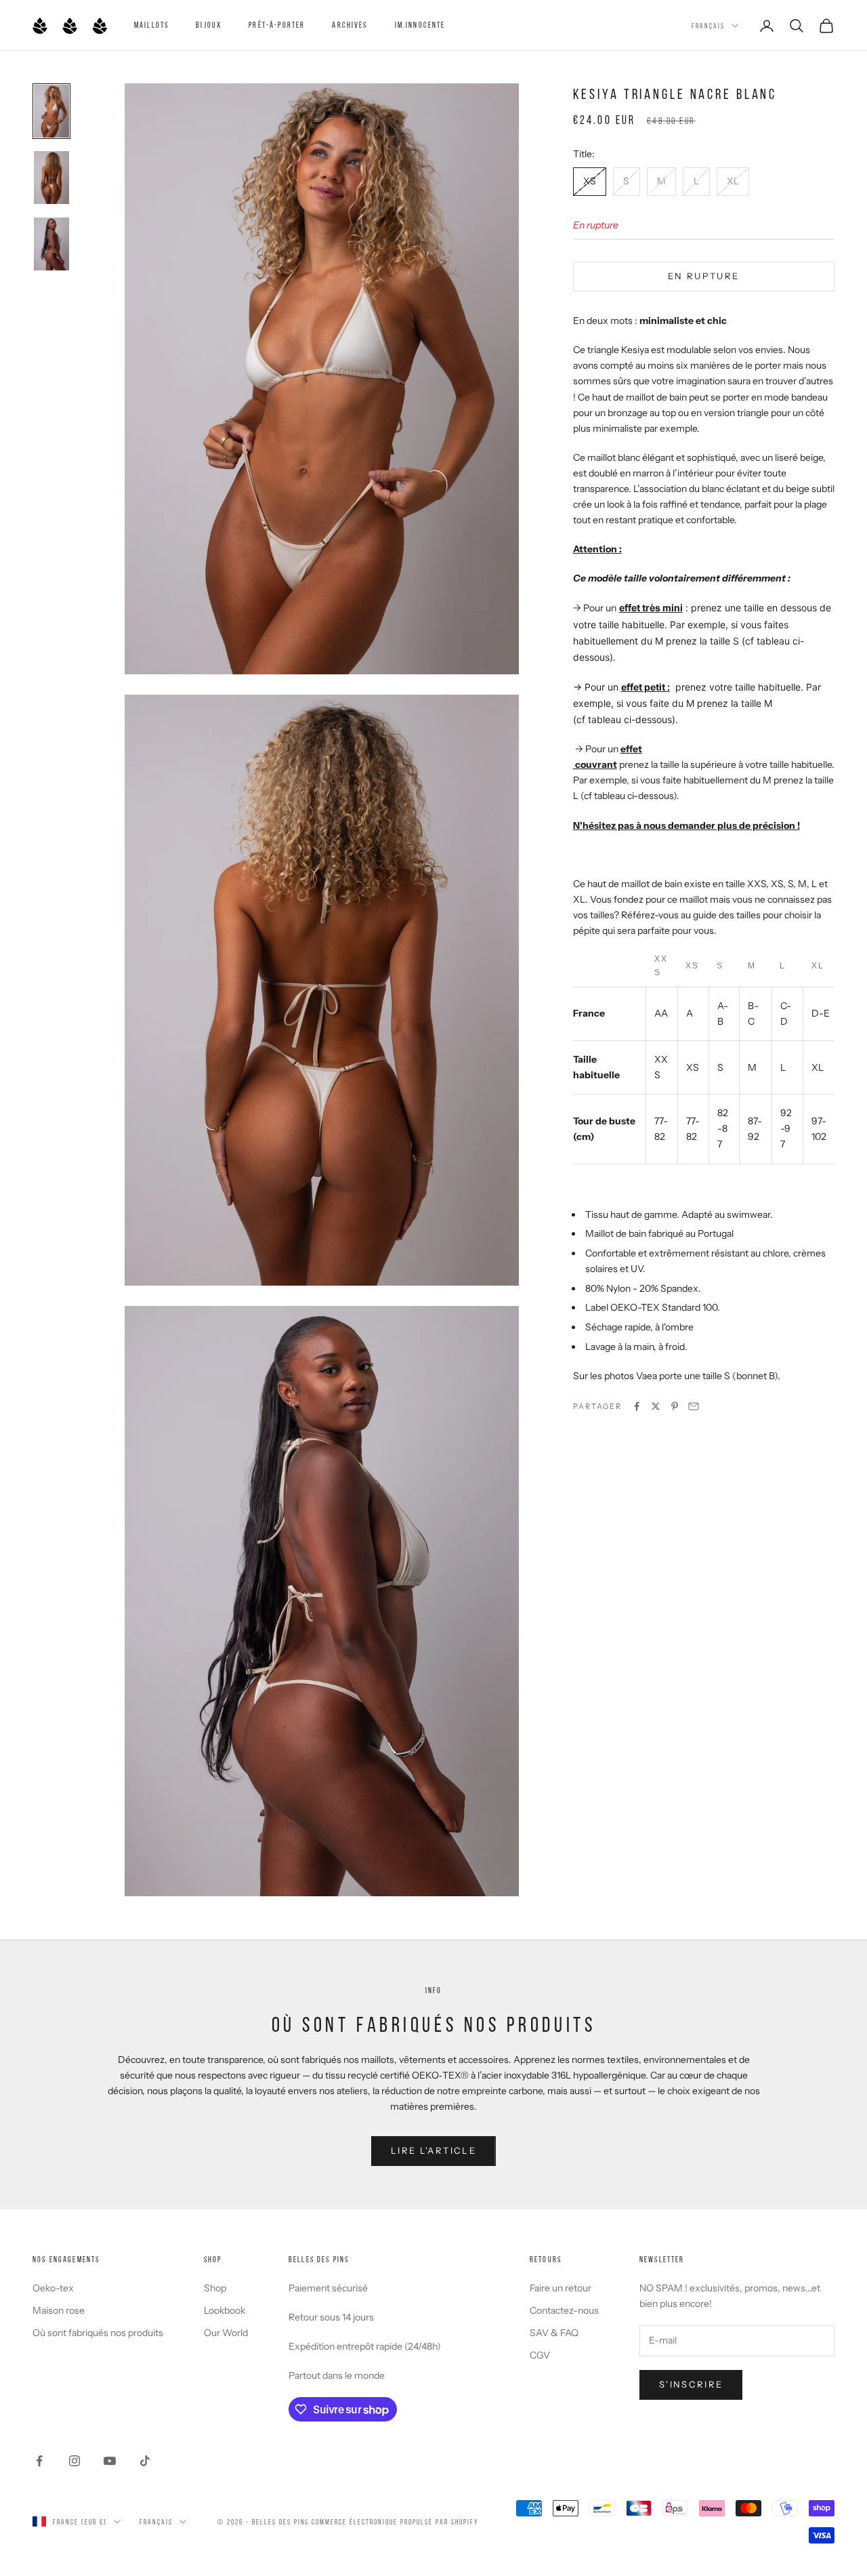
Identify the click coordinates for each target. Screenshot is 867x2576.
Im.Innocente (420, 25)
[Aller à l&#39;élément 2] (51, 178)
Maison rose (59, 2310)
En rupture (703, 276)
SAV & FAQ (554, 2333)
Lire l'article (433, 2150)
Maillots (151, 25)
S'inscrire (691, 2384)
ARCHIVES (350, 25)
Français (708, 26)
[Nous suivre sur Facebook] (39, 2461)
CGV (540, 2355)
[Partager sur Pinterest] (675, 1406)
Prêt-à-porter (277, 25)
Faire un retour (561, 2288)
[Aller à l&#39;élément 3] (51, 244)
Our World (226, 2333)
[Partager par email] (694, 1406)
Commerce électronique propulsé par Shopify (395, 2522)
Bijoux (209, 25)
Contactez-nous (564, 2310)
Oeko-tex (53, 2288)
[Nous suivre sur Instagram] (75, 2461)
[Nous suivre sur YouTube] (110, 2461)
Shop (215, 2288)
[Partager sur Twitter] (656, 1406)
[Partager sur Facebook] (637, 1406)
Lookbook (225, 2310)
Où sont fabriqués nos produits (98, 2333)
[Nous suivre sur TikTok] (145, 2461)
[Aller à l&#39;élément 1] (51, 111)
